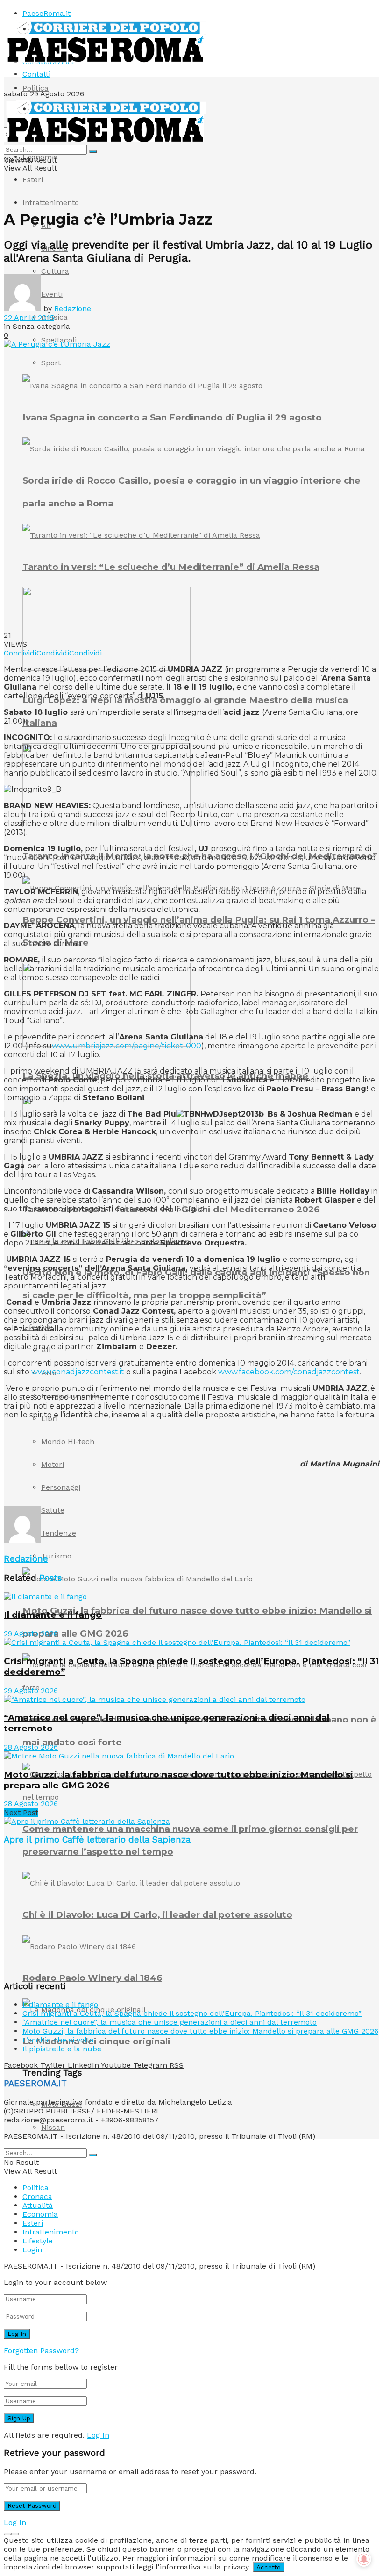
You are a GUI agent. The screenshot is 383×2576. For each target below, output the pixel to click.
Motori (53, 1464)
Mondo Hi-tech (68, 1441)
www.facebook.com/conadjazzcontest (289, 1372)
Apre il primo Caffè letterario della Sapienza (97, 1840)
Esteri (33, 180)
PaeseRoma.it (46, 13)
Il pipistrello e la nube (62, 2049)
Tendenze (59, 1533)
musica (54, 317)
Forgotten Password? (41, 2351)
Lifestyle (38, 2241)
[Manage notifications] (364, 2559)
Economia (40, 157)
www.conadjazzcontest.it (78, 1372)
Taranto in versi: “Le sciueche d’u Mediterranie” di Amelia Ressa (171, 567)
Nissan (53, 2127)
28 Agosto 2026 (31, 1747)
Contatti (36, 74)
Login (32, 2250)
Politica (35, 88)
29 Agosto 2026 (31, 1633)
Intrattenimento (51, 203)
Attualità (38, 2205)
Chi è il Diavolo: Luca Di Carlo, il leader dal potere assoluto (157, 1915)
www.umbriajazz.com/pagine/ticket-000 (127, 1046)
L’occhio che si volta (58, 2040)
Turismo (56, 1556)
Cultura (55, 271)
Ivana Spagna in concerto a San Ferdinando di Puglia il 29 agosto (172, 417)
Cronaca (37, 2196)
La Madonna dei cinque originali (96, 2041)
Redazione (73, 309)
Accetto (269, 2567)
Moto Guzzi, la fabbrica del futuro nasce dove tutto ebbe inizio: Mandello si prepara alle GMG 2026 (200, 2031)
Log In (98, 2435)
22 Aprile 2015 (29, 317)
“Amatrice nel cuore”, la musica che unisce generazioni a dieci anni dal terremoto (170, 2022)
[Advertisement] (113, 1490)
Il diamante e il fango (53, 1615)
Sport (51, 363)
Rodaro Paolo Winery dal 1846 (92, 1978)
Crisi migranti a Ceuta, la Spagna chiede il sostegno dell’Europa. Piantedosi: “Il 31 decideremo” (192, 2013)
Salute (53, 1510)
